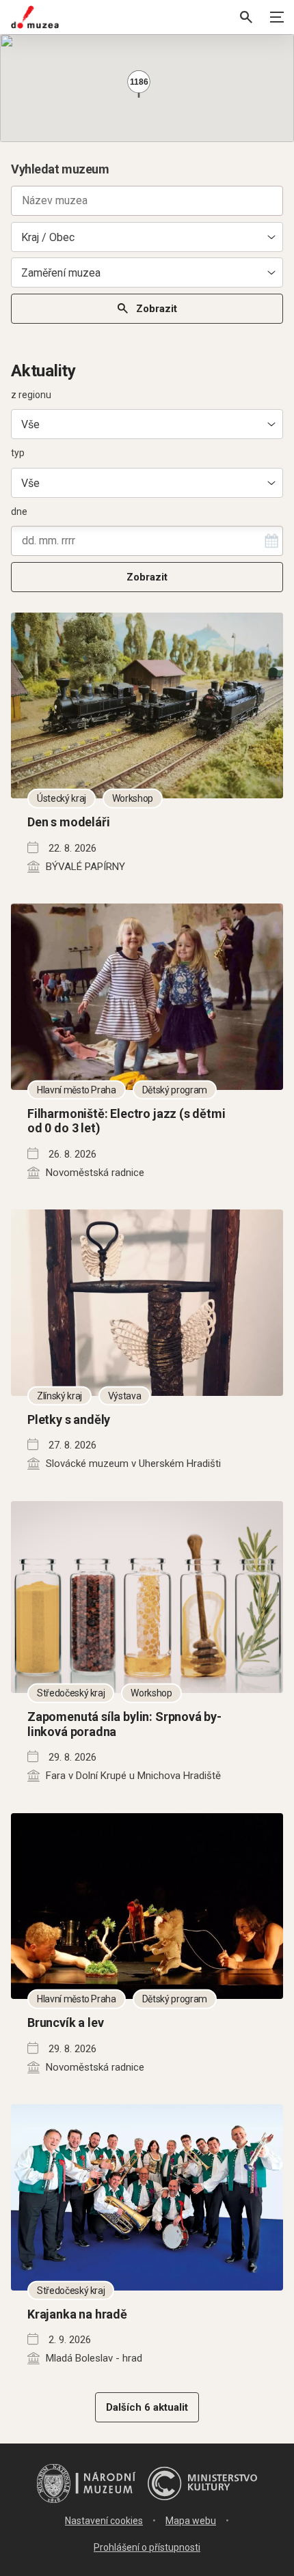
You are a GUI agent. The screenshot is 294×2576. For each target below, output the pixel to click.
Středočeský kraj (71, 1693)
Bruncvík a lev (65, 2022)
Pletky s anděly (69, 1419)
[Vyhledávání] (246, 17)
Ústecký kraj (62, 798)
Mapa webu (191, 2521)
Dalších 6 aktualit (147, 2407)
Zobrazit (157, 309)
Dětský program (175, 1089)
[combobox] (147, 237)
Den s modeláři (68, 822)
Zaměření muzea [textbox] (61, 273)
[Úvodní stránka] (35, 17)
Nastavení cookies (104, 2521)
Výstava (125, 1395)
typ (18, 453)
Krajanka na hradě (77, 2314)
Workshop (133, 798)
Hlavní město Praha (77, 1089)
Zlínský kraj (59, 1395)
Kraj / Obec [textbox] (48, 237)
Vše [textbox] (30, 424)
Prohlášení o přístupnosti (147, 2547)
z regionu (31, 395)
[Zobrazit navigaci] (277, 17)
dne (19, 512)
